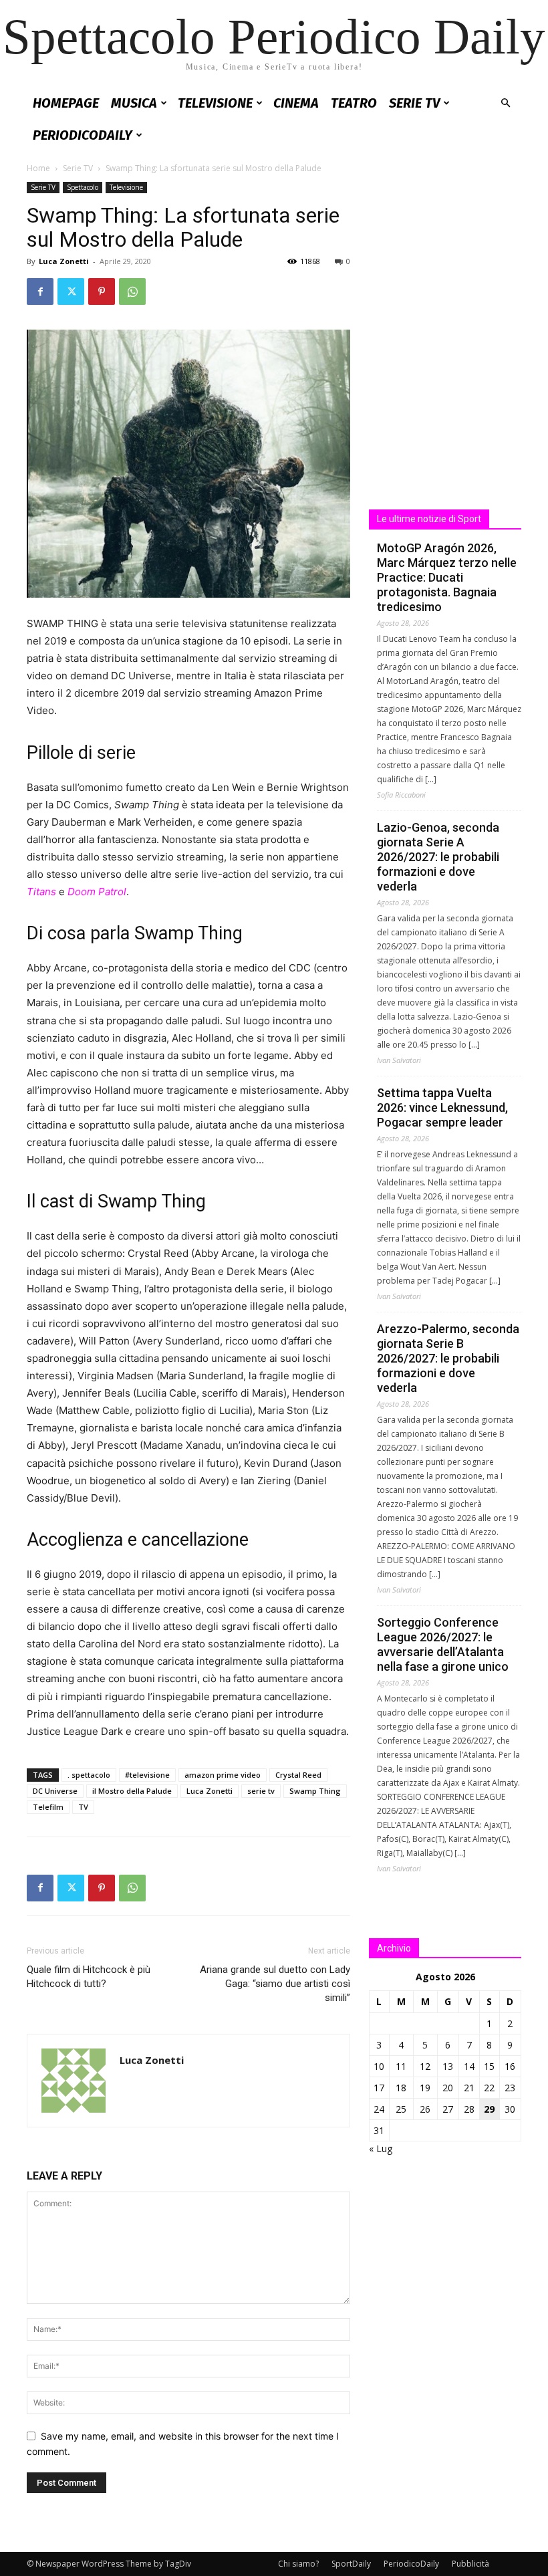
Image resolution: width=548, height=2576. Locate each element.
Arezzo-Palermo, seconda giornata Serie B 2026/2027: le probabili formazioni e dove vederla (448, 1358)
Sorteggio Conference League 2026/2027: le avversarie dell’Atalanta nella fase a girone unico (443, 1644)
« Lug (381, 2148)
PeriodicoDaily (83, 135)
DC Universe (55, 1791)
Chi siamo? (298, 2564)
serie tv (261, 1791)
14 (469, 2066)
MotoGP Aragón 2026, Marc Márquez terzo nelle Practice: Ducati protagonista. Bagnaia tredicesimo (447, 577)
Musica (134, 103)
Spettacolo (83, 187)
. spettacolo (89, 1775)
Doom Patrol (97, 892)
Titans (41, 892)
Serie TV (414, 103)
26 (425, 2109)
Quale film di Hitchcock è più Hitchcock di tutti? (89, 1977)
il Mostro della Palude (132, 1791)
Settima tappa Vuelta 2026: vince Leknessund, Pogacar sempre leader (442, 1107)
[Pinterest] (102, 291)
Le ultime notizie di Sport (429, 519)
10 (379, 2066)
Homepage (66, 103)
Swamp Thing (315, 1791)
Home (38, 168)
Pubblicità (470, 2564)
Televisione (215, 103)
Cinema (296, 103)
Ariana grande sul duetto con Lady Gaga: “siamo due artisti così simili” (275, 1984)
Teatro (354, 103)
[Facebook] (40, 291)
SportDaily (351, 2564)
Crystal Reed (298, 1775)
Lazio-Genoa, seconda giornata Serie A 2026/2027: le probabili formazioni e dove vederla (438, 857)
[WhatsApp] (132, 291)
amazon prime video (223, 1775)
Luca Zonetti (64, 261)
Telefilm (48, 1807)
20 (448, 2088)
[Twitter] (71, 291)
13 (448, 2066)
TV (83, 1807)
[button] (505, 103)
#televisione (147, 1775)
